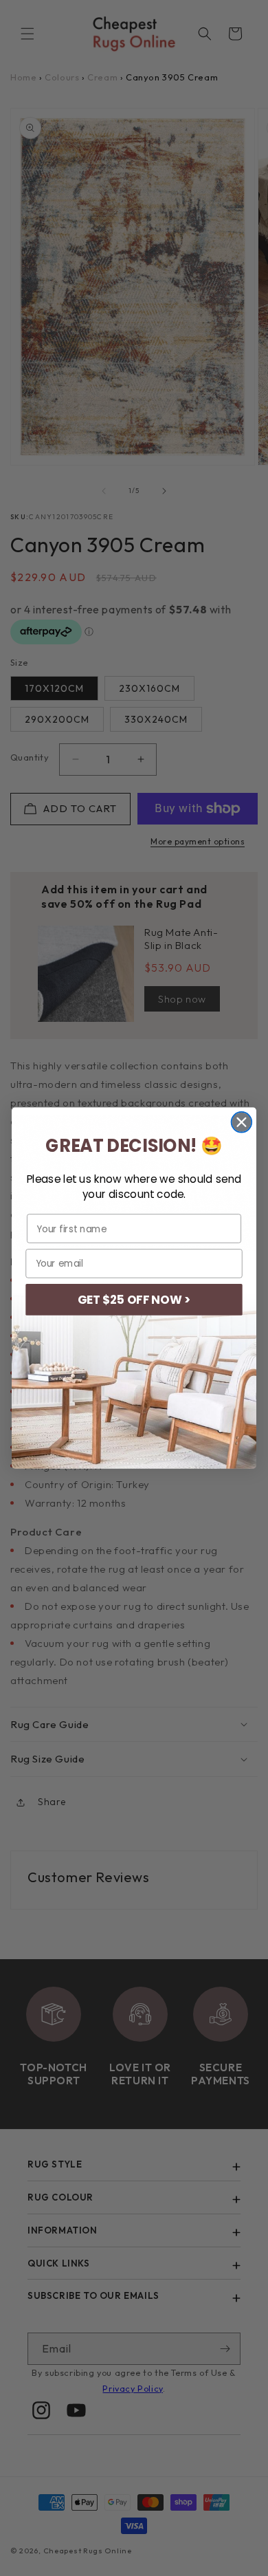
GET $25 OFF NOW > (134, 1300)
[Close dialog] (242, 1122)
